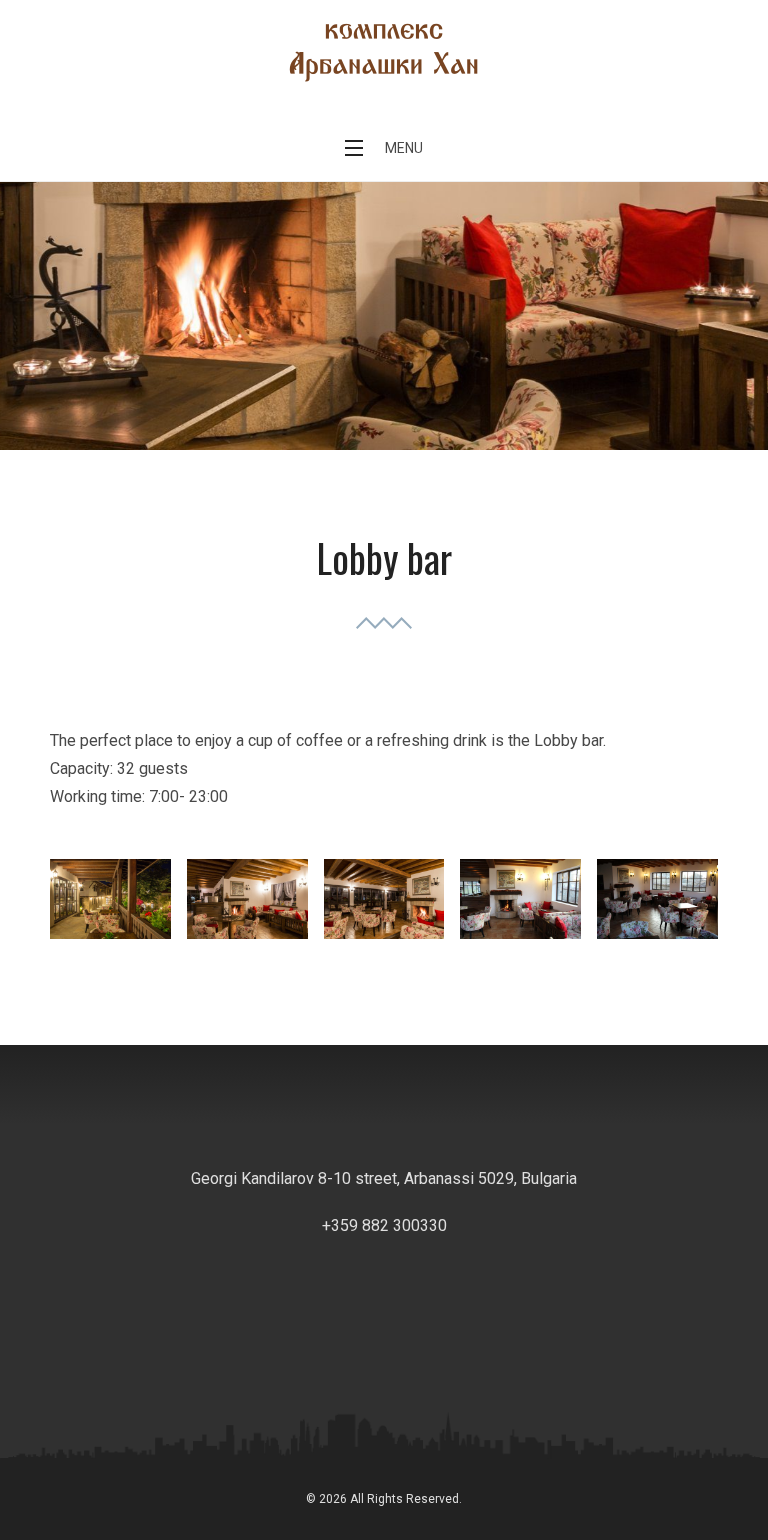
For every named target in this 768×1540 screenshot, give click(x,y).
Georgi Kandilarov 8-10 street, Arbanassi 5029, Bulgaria (384, 1178)
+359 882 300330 (384, 1225)
